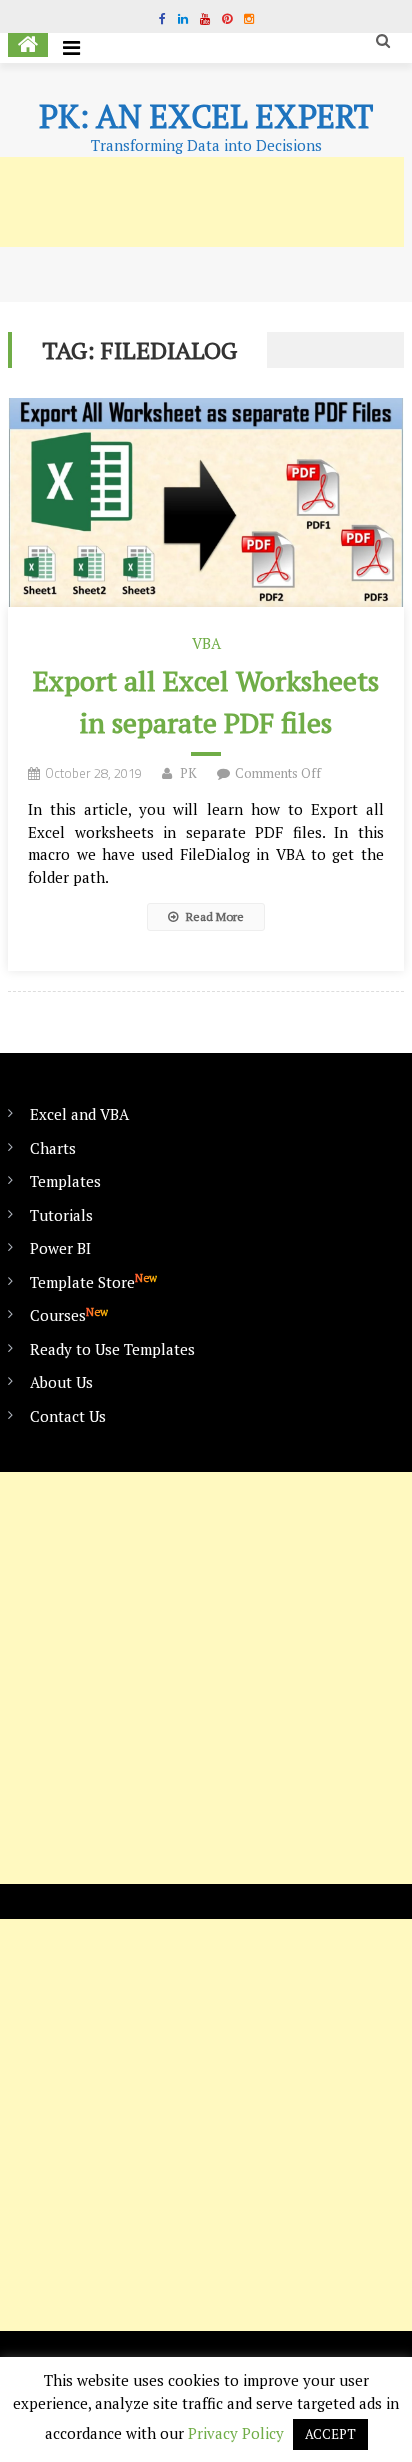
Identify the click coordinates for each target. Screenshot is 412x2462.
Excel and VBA (79, 1114)
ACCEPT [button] (330, 2434)
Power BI (60, 1248)
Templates (65, 1181)
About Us (61, 1382)
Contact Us (68, 1416)
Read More (213, 916)
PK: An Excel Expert (206, 116)
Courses (69, 1314)
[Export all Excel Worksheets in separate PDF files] (206, 503)
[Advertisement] (206, 1678)
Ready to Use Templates (112, 1349)
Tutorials (61, 1215)
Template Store (93, 1281)
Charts (53, 1148)
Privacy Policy (236, 2433)
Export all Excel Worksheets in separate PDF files (206, 701)
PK (188, 773)
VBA (206, 643)
